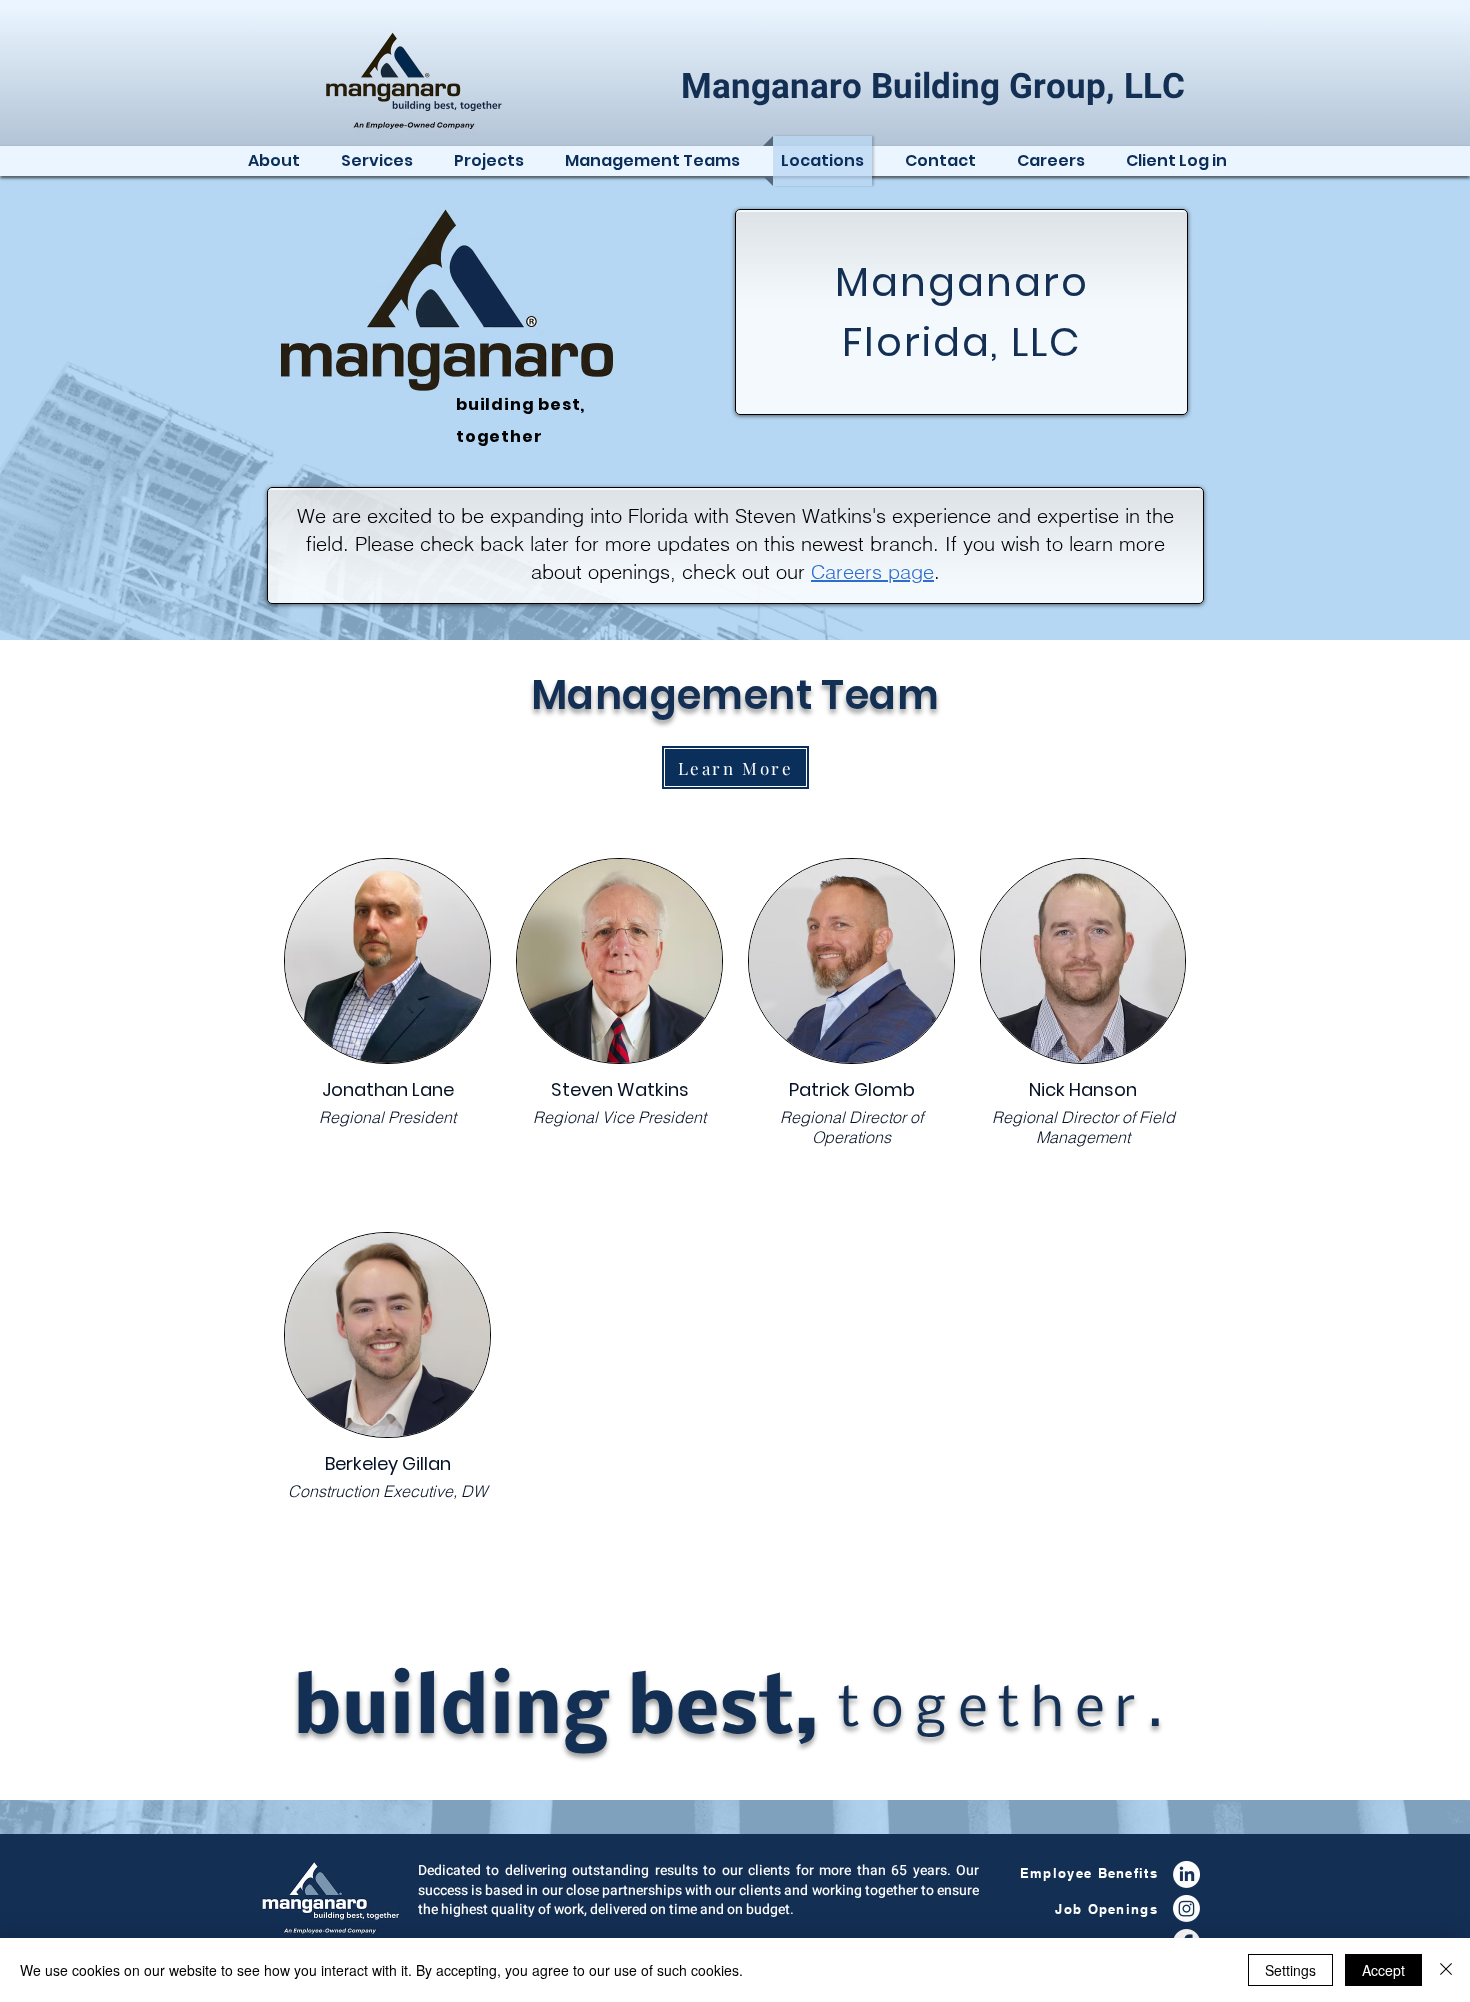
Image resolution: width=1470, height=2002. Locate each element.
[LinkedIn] (1186, 1874)
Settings (1290, 1970)
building (497, 404)
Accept (1383, 1970)
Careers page (872, 571)
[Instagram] (1186, 1908)
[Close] (1446, 1970)
